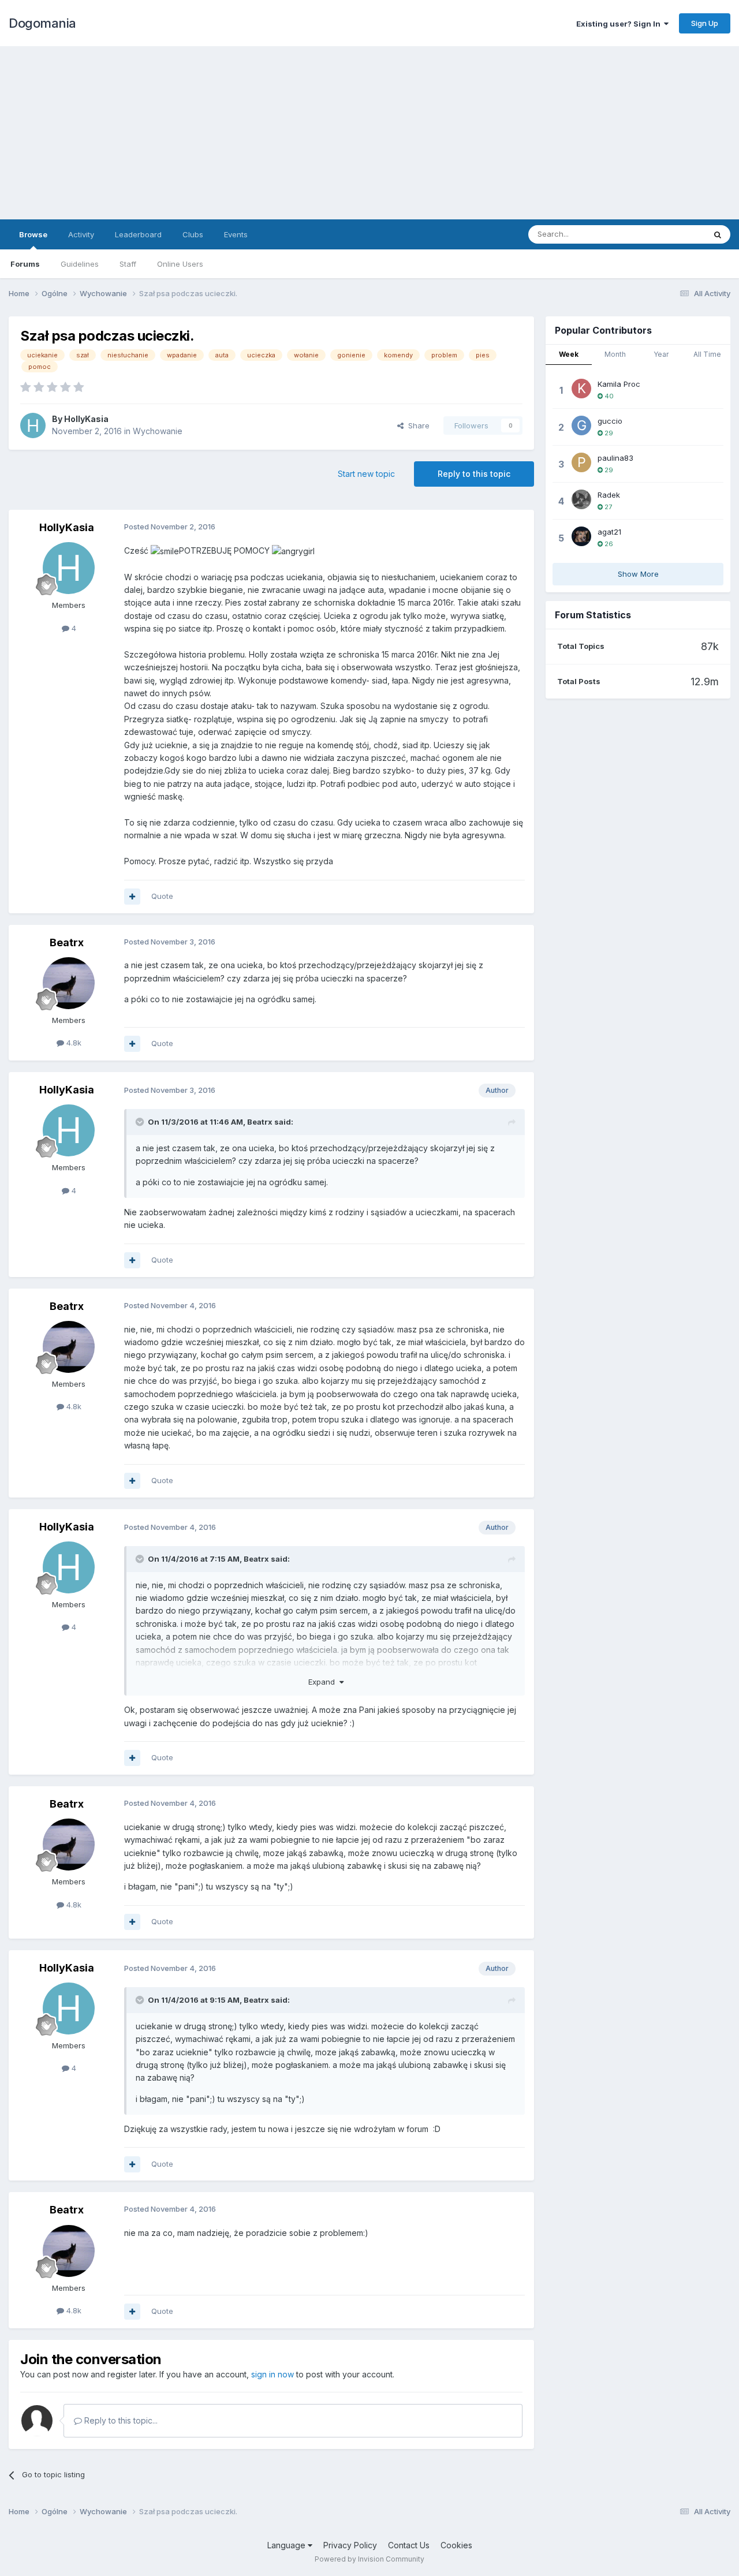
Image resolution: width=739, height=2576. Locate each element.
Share (417, 425)
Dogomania (42, 23)
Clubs (193, 234)
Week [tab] (569, 354)
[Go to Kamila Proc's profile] (581, 389)
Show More (638, 574)
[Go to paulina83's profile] (581, 462)
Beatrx (67, 942)
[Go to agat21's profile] (581, 536)
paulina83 (615, 458)
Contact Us (409, 2545)
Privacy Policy (350, 2545)
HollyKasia (86, 419)
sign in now (273, 2374)
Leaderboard (138, 234)
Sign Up (705, 23)
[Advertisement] (369, 133)
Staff (128, 264)
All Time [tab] (707, 354)
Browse (33, 234)
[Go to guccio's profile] (581, 425)
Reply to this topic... (120, 2420)
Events (236, 234)
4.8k (73, 1043)
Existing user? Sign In (620, 24)
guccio (610, 421)
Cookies (456, 2545)
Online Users (180, 264)
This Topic (671, 234)
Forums (25, 264)
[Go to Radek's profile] (581, 499)
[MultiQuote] (132, 897)
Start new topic (366, 474)
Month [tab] (615, 354)
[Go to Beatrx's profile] (69, 983)
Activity (81, 234)
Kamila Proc (619, 384)
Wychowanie (158, 431)
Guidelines (80, 264)
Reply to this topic (474, 474)
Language (288, 2545)
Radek (609, 495)
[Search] (718, 234)
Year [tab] (661, 354)
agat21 (609, 532)
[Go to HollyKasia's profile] (33, 425)
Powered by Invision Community (369, 2559)
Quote (162, 896)
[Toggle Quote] (141, 1122)
